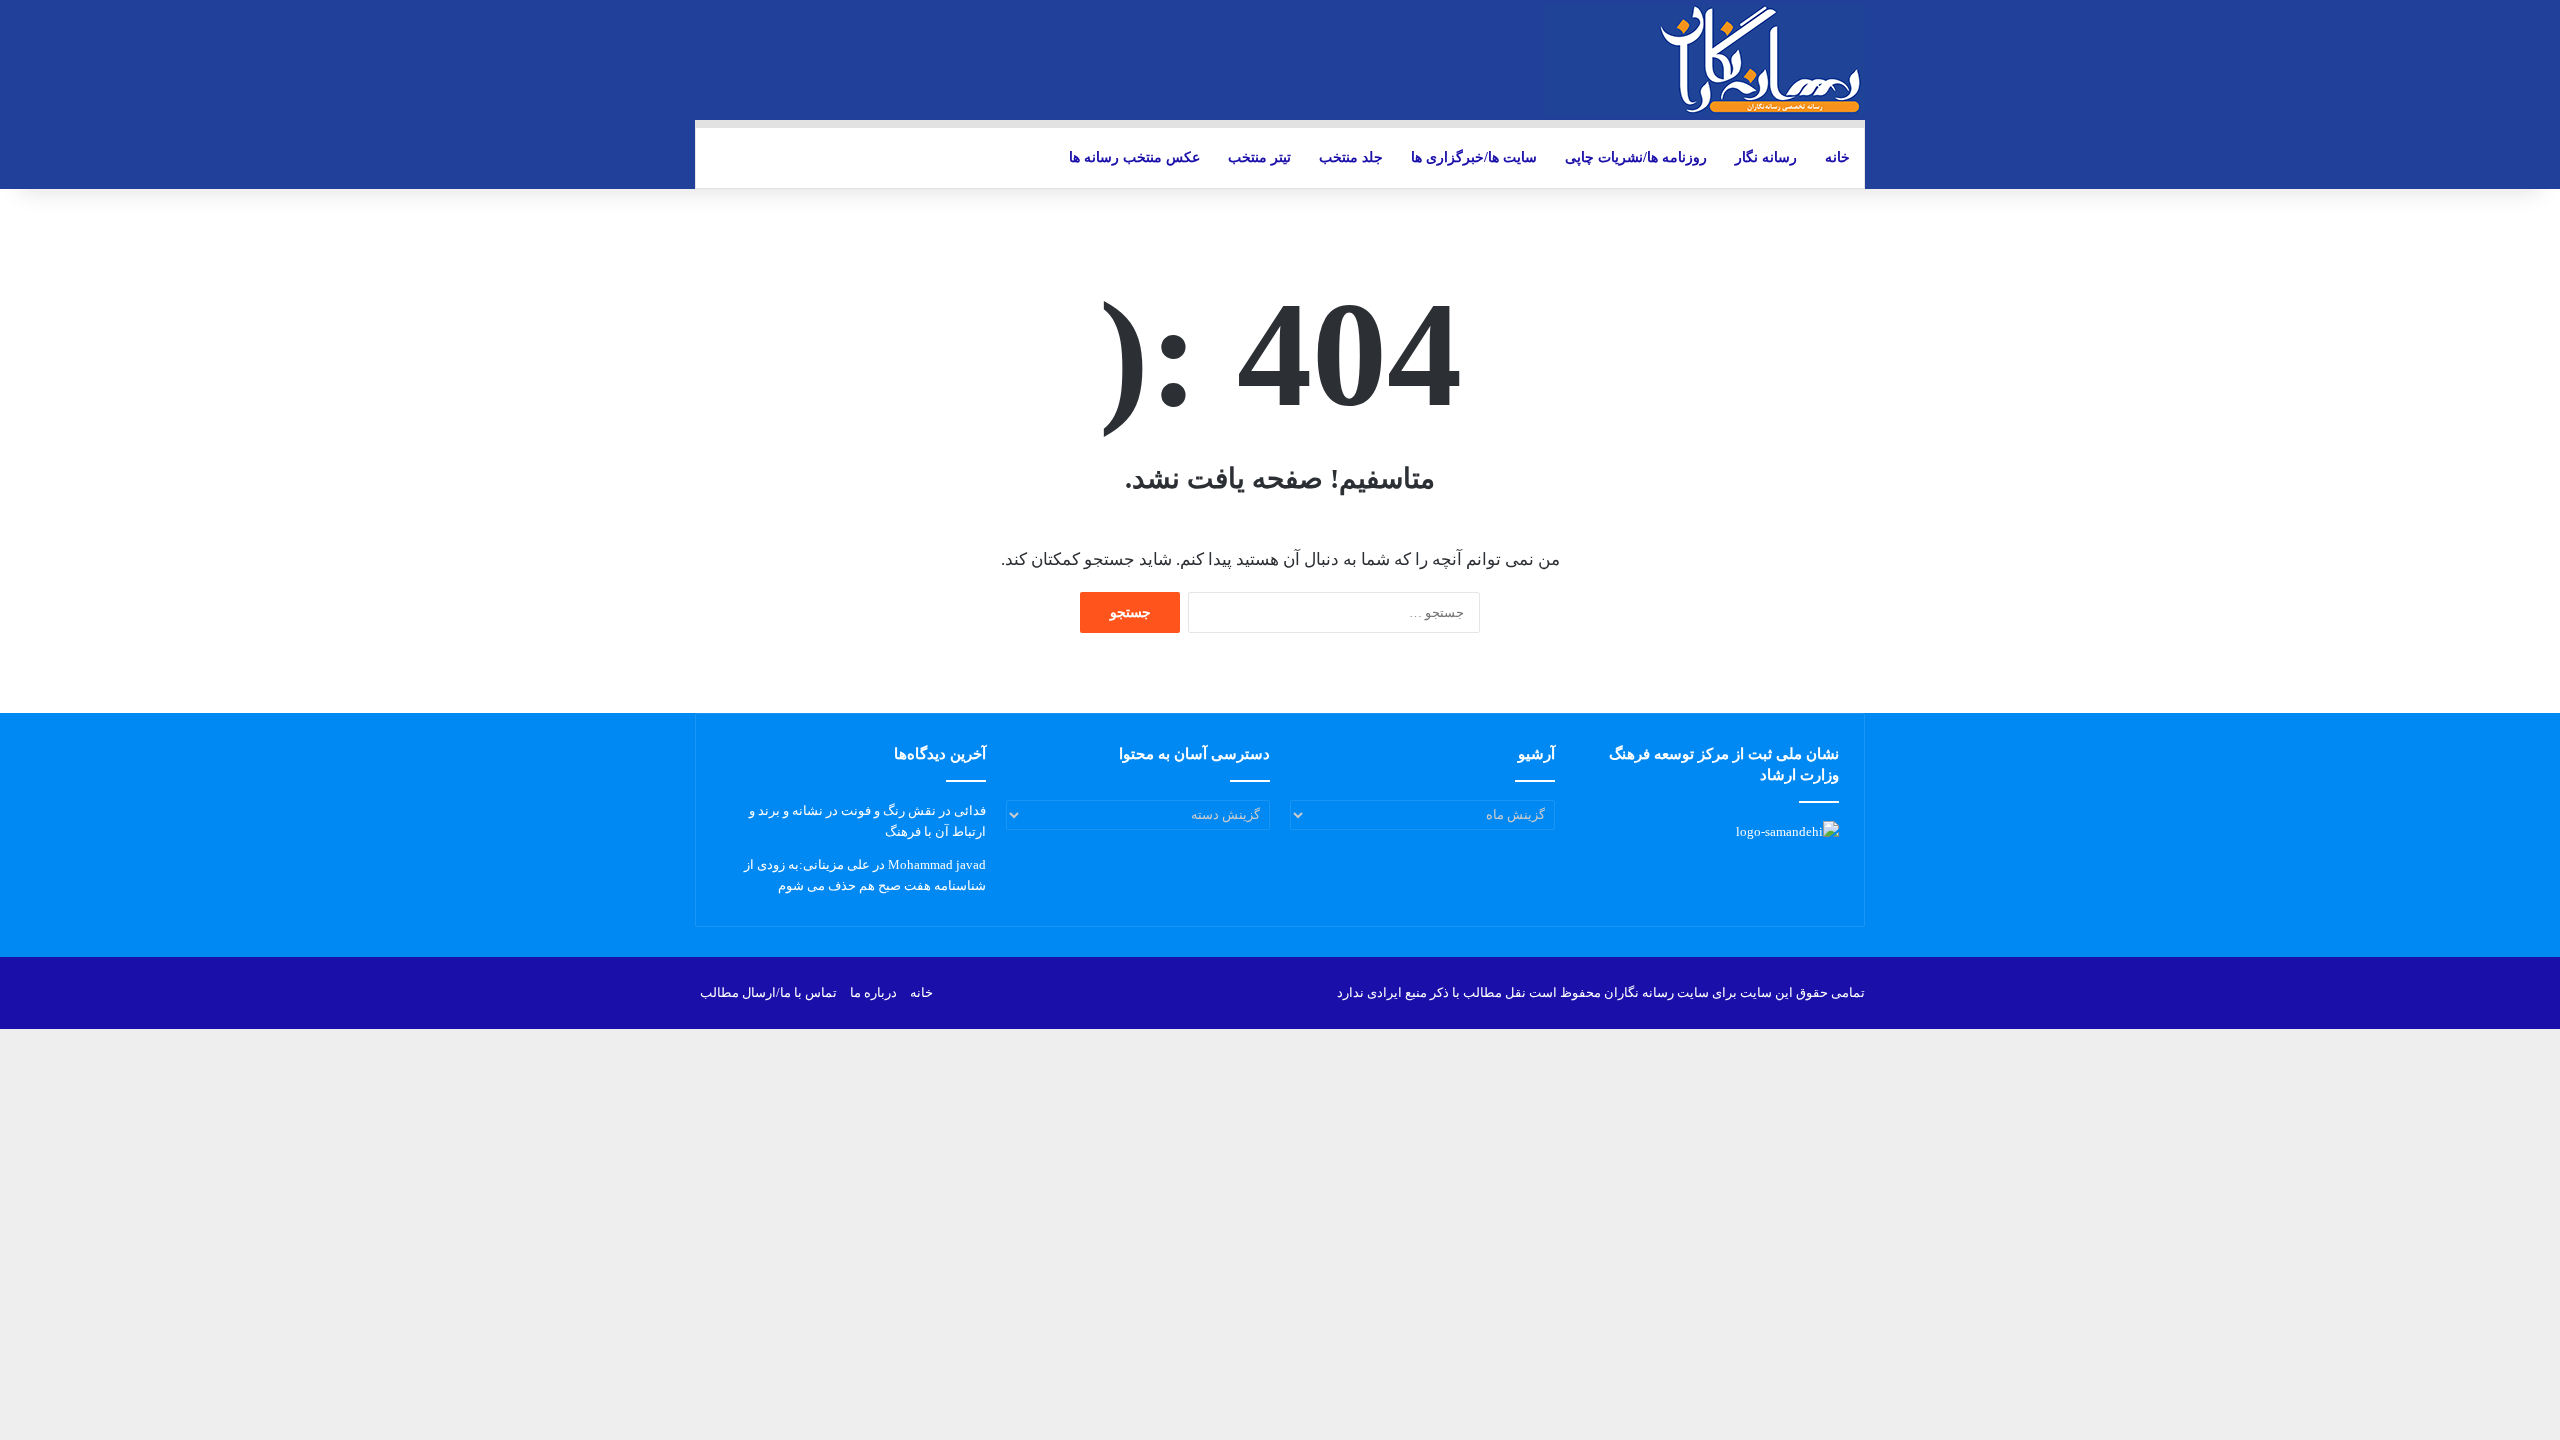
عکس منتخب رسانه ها (1134, 157)
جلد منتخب (1351, 157)
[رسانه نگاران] (1705, 60)
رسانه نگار (1766, 157)
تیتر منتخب (1259, 157)
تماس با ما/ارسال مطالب (768, 992)
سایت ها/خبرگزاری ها (1474, 157)
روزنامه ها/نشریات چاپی (1636, 157)
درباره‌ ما (873, 992)
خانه (1837, 157)
